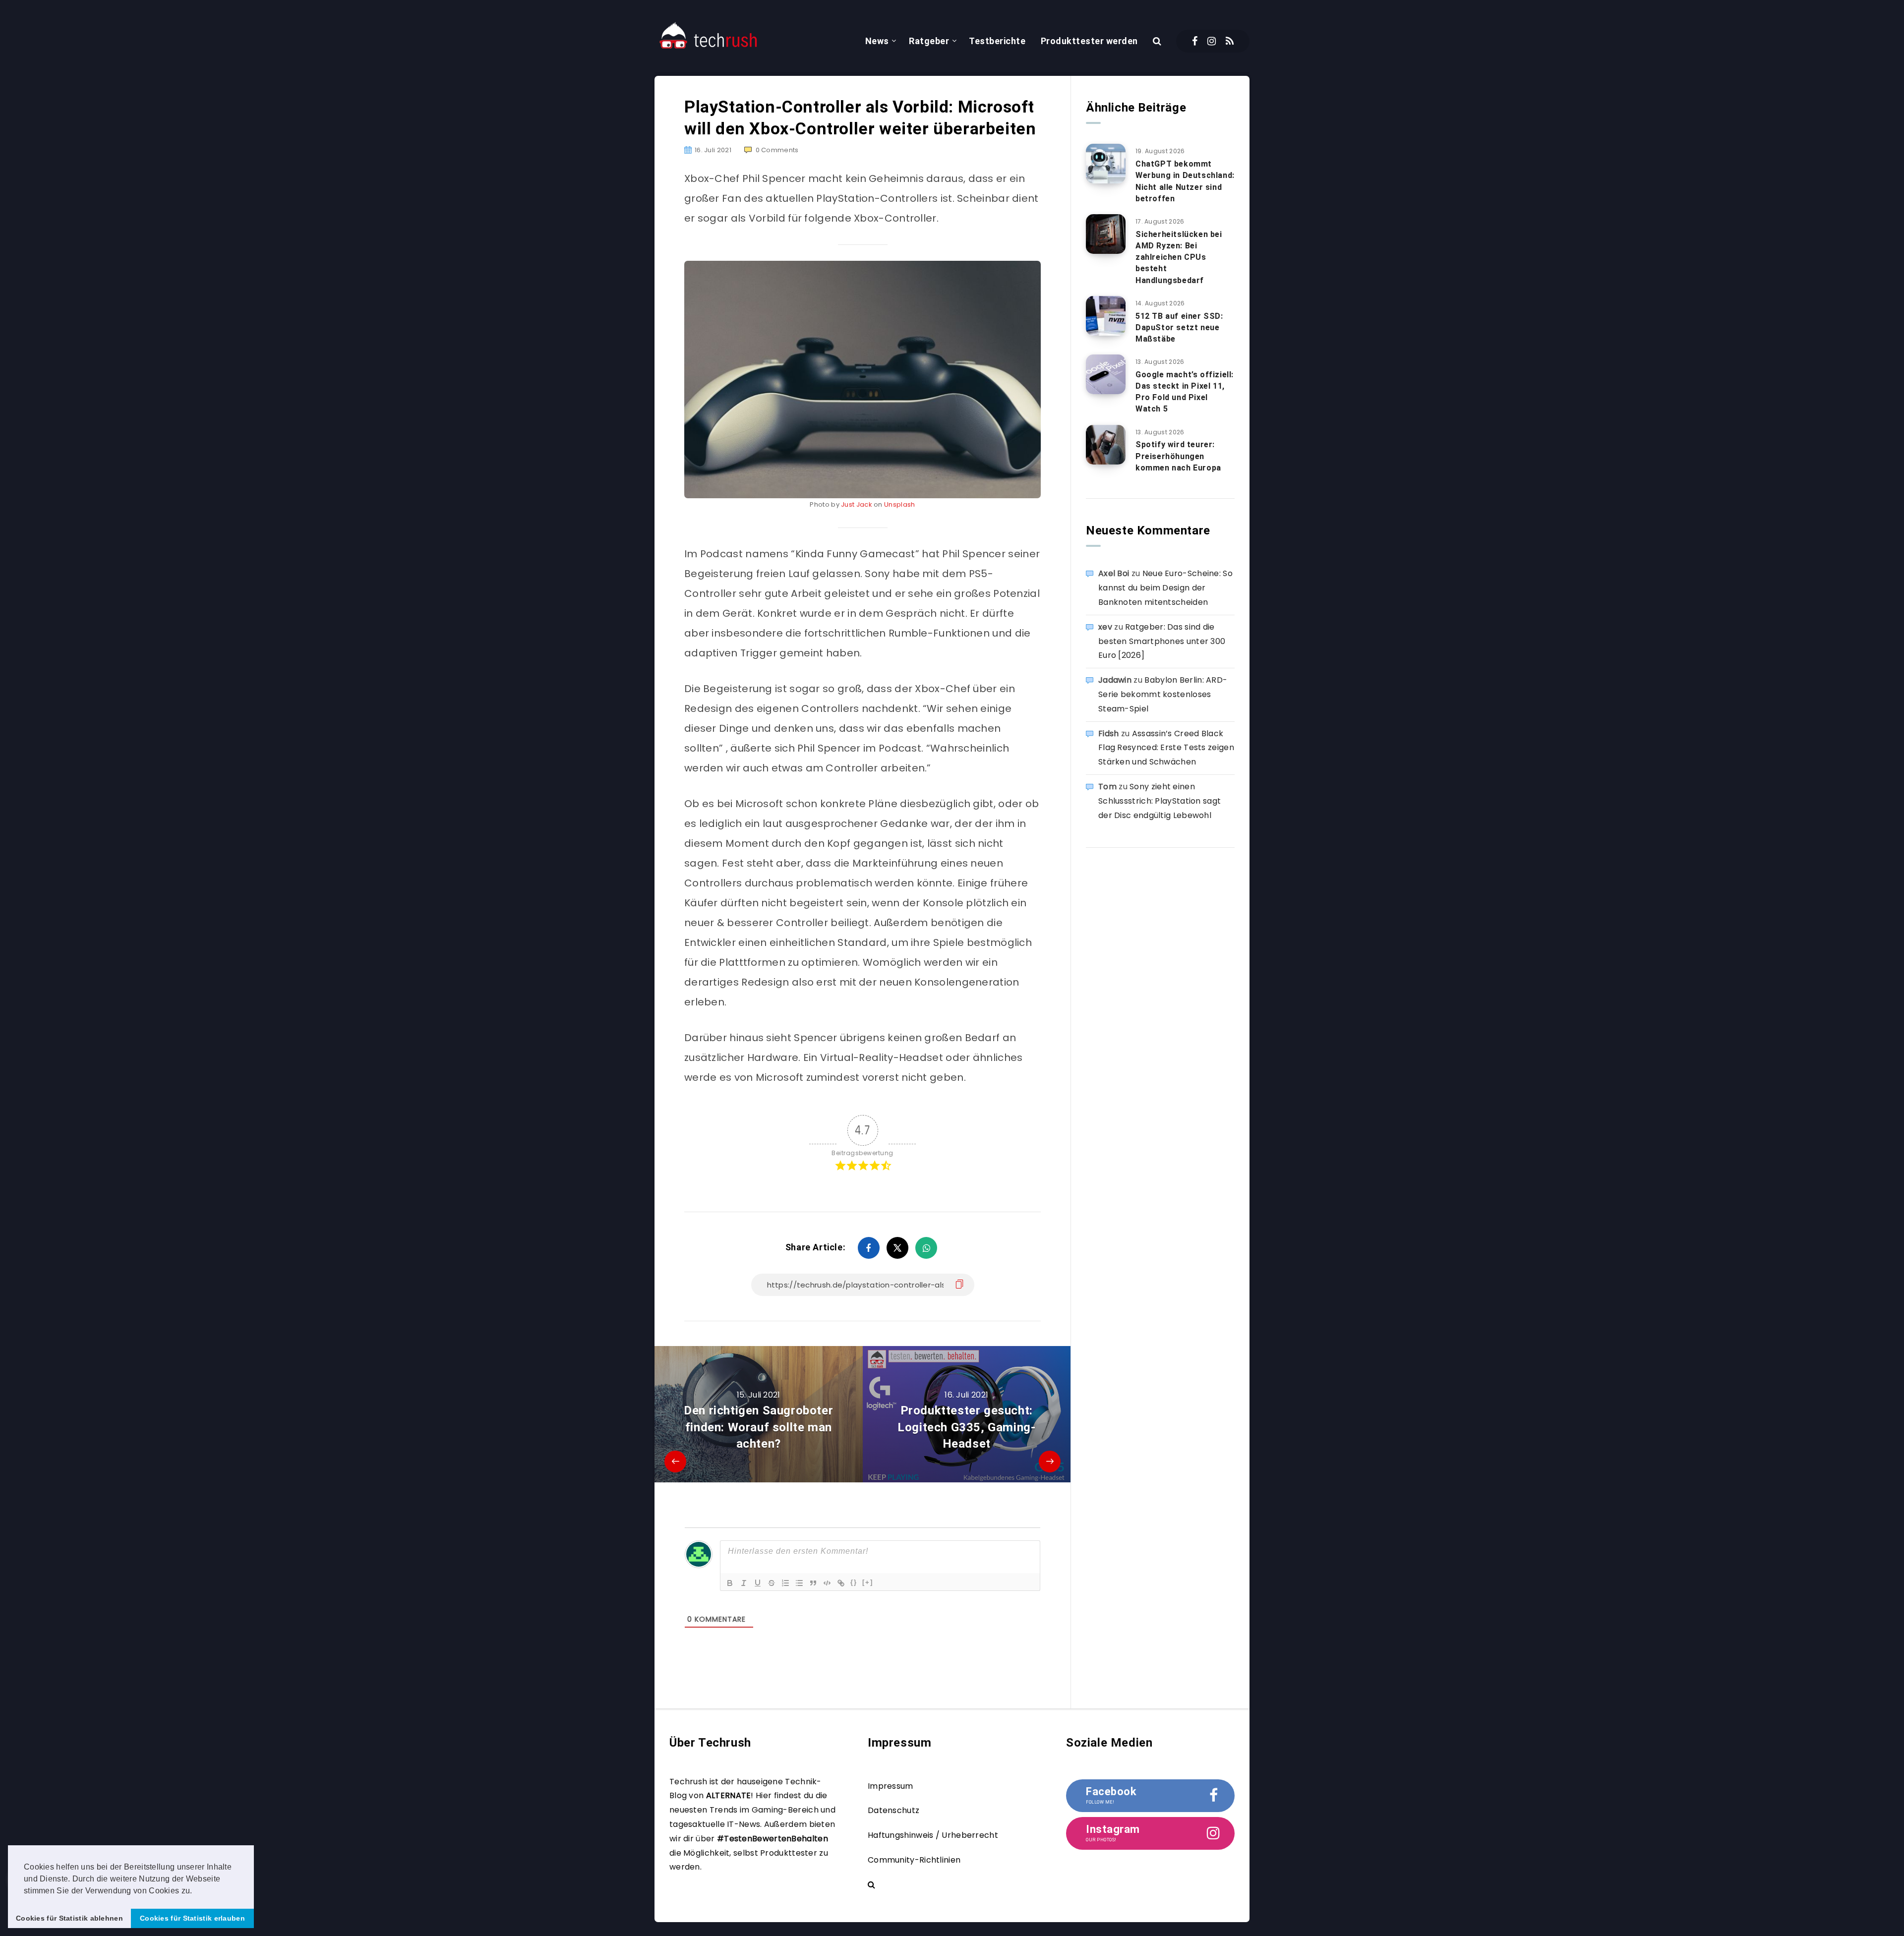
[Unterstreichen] (758, 1583)
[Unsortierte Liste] (799, 1583)
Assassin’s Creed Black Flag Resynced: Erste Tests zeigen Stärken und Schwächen (1166, 748)
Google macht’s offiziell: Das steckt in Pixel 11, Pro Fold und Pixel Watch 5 (1185, 392)
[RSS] (1230, 41)
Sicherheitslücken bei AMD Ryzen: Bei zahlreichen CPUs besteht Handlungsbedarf (1179, 257)
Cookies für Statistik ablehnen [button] (69, 1918)
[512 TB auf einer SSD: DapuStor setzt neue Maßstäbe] (1106, 316)
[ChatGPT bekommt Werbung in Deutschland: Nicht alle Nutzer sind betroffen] (1106, 164)
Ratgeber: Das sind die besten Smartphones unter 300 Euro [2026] (1162, 641)
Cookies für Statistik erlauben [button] (192, 1918)
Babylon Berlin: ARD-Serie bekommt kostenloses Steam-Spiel (1163, 694)
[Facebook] (1195, 41)
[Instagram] (1212, 41)
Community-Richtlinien (914, 1860)
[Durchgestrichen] (772, 1583)
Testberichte (997, 41)
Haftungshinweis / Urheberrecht (933, 1835)
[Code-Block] (827, 1583)
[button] (196, 1891)
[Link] (841, 1583)
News (877, 41)
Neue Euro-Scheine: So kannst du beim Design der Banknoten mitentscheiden (1165, 588)
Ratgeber (929, 41)
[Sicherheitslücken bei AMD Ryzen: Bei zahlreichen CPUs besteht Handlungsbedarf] (1106, 234)
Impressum (891, 1786)
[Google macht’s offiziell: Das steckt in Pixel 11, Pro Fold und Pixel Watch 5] (1106, 374)
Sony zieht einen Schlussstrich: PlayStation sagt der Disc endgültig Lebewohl (1160, 801)
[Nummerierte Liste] (785, 1583)
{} (854, 1582)
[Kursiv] (744, 1583)
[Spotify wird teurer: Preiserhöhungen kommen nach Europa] (1106, 445)
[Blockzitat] (813, 1583)
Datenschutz (893, 1810)
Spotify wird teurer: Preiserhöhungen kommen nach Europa (1178, 456)
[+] (868, 1582)
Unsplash (899, 504)
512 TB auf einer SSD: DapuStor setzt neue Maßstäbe (1179, 327)
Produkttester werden (1089, 41)
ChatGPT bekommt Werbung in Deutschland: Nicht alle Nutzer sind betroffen (1185, 181)
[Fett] (730, 1583)
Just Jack (857, 504)
